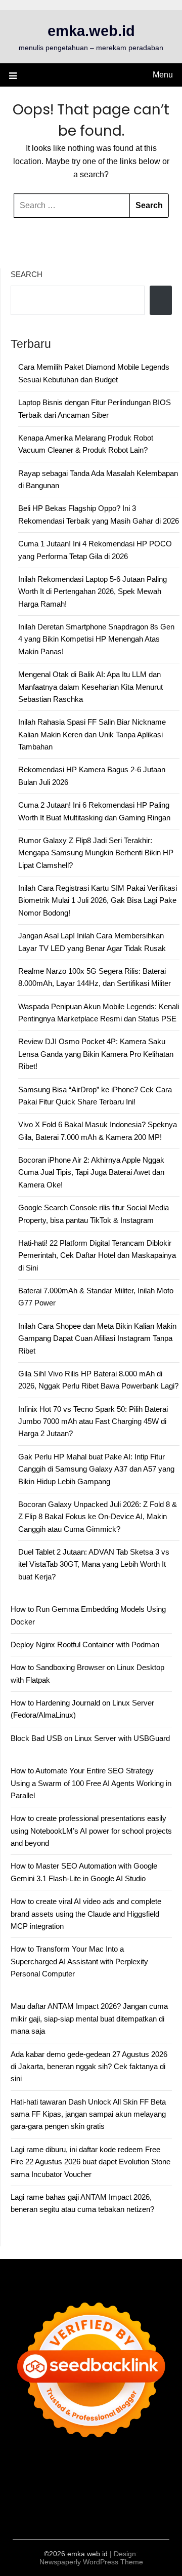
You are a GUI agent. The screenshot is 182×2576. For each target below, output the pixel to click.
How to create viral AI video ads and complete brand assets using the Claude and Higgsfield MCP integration (86, 1914)
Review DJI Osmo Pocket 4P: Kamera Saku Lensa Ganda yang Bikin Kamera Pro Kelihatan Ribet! (96, 1054)
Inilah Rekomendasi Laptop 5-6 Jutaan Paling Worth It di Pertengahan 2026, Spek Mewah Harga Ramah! (93, 591)
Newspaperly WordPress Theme (91, 2562)
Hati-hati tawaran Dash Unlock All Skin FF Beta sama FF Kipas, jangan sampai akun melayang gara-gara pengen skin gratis (88, 2114)
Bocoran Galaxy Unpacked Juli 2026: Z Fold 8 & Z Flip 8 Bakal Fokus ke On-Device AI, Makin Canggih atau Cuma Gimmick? (98, 1517)
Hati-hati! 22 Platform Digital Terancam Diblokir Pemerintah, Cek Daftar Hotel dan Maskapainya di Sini (97, 1255)
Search (27, 274)
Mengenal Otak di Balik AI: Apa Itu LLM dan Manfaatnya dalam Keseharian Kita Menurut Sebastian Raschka (90, 687)
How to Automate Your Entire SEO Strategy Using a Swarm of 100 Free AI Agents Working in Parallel (91, 1783)
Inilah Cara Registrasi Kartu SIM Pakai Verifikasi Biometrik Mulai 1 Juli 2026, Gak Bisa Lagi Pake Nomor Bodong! (98, 900)
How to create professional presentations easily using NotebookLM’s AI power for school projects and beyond (91, 1831)
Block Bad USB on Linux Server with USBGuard (90, 1738)
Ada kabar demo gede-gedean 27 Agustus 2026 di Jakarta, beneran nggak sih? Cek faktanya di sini (89, 2067)
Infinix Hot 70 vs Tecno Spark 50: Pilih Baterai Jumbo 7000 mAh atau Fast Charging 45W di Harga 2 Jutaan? (93, 1421)
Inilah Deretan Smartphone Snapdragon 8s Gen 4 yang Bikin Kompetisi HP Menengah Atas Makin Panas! (96, 639)
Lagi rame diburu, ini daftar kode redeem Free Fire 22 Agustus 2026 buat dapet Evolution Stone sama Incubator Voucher (90, 2162)
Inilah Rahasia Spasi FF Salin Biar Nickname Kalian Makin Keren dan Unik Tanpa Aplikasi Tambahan (92, 734)
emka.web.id (91, 31)
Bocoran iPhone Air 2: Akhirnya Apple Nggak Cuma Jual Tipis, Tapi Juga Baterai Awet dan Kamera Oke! (91, 1172)
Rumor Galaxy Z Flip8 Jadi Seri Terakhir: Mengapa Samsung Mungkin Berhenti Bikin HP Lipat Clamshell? (96, 853)
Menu (163, 75)
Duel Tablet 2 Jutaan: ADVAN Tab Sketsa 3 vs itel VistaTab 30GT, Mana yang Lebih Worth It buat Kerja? (94, 1564)
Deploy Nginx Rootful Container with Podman (85, 1644)
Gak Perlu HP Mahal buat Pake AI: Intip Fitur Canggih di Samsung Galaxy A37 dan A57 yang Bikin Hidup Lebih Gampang (96, 1469)
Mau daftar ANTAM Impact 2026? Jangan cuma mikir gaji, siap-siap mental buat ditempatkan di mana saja (89, 2018)
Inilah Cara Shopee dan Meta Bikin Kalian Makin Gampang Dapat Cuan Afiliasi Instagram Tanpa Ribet (97, 1338)
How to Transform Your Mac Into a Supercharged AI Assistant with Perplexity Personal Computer (79, 1961)
